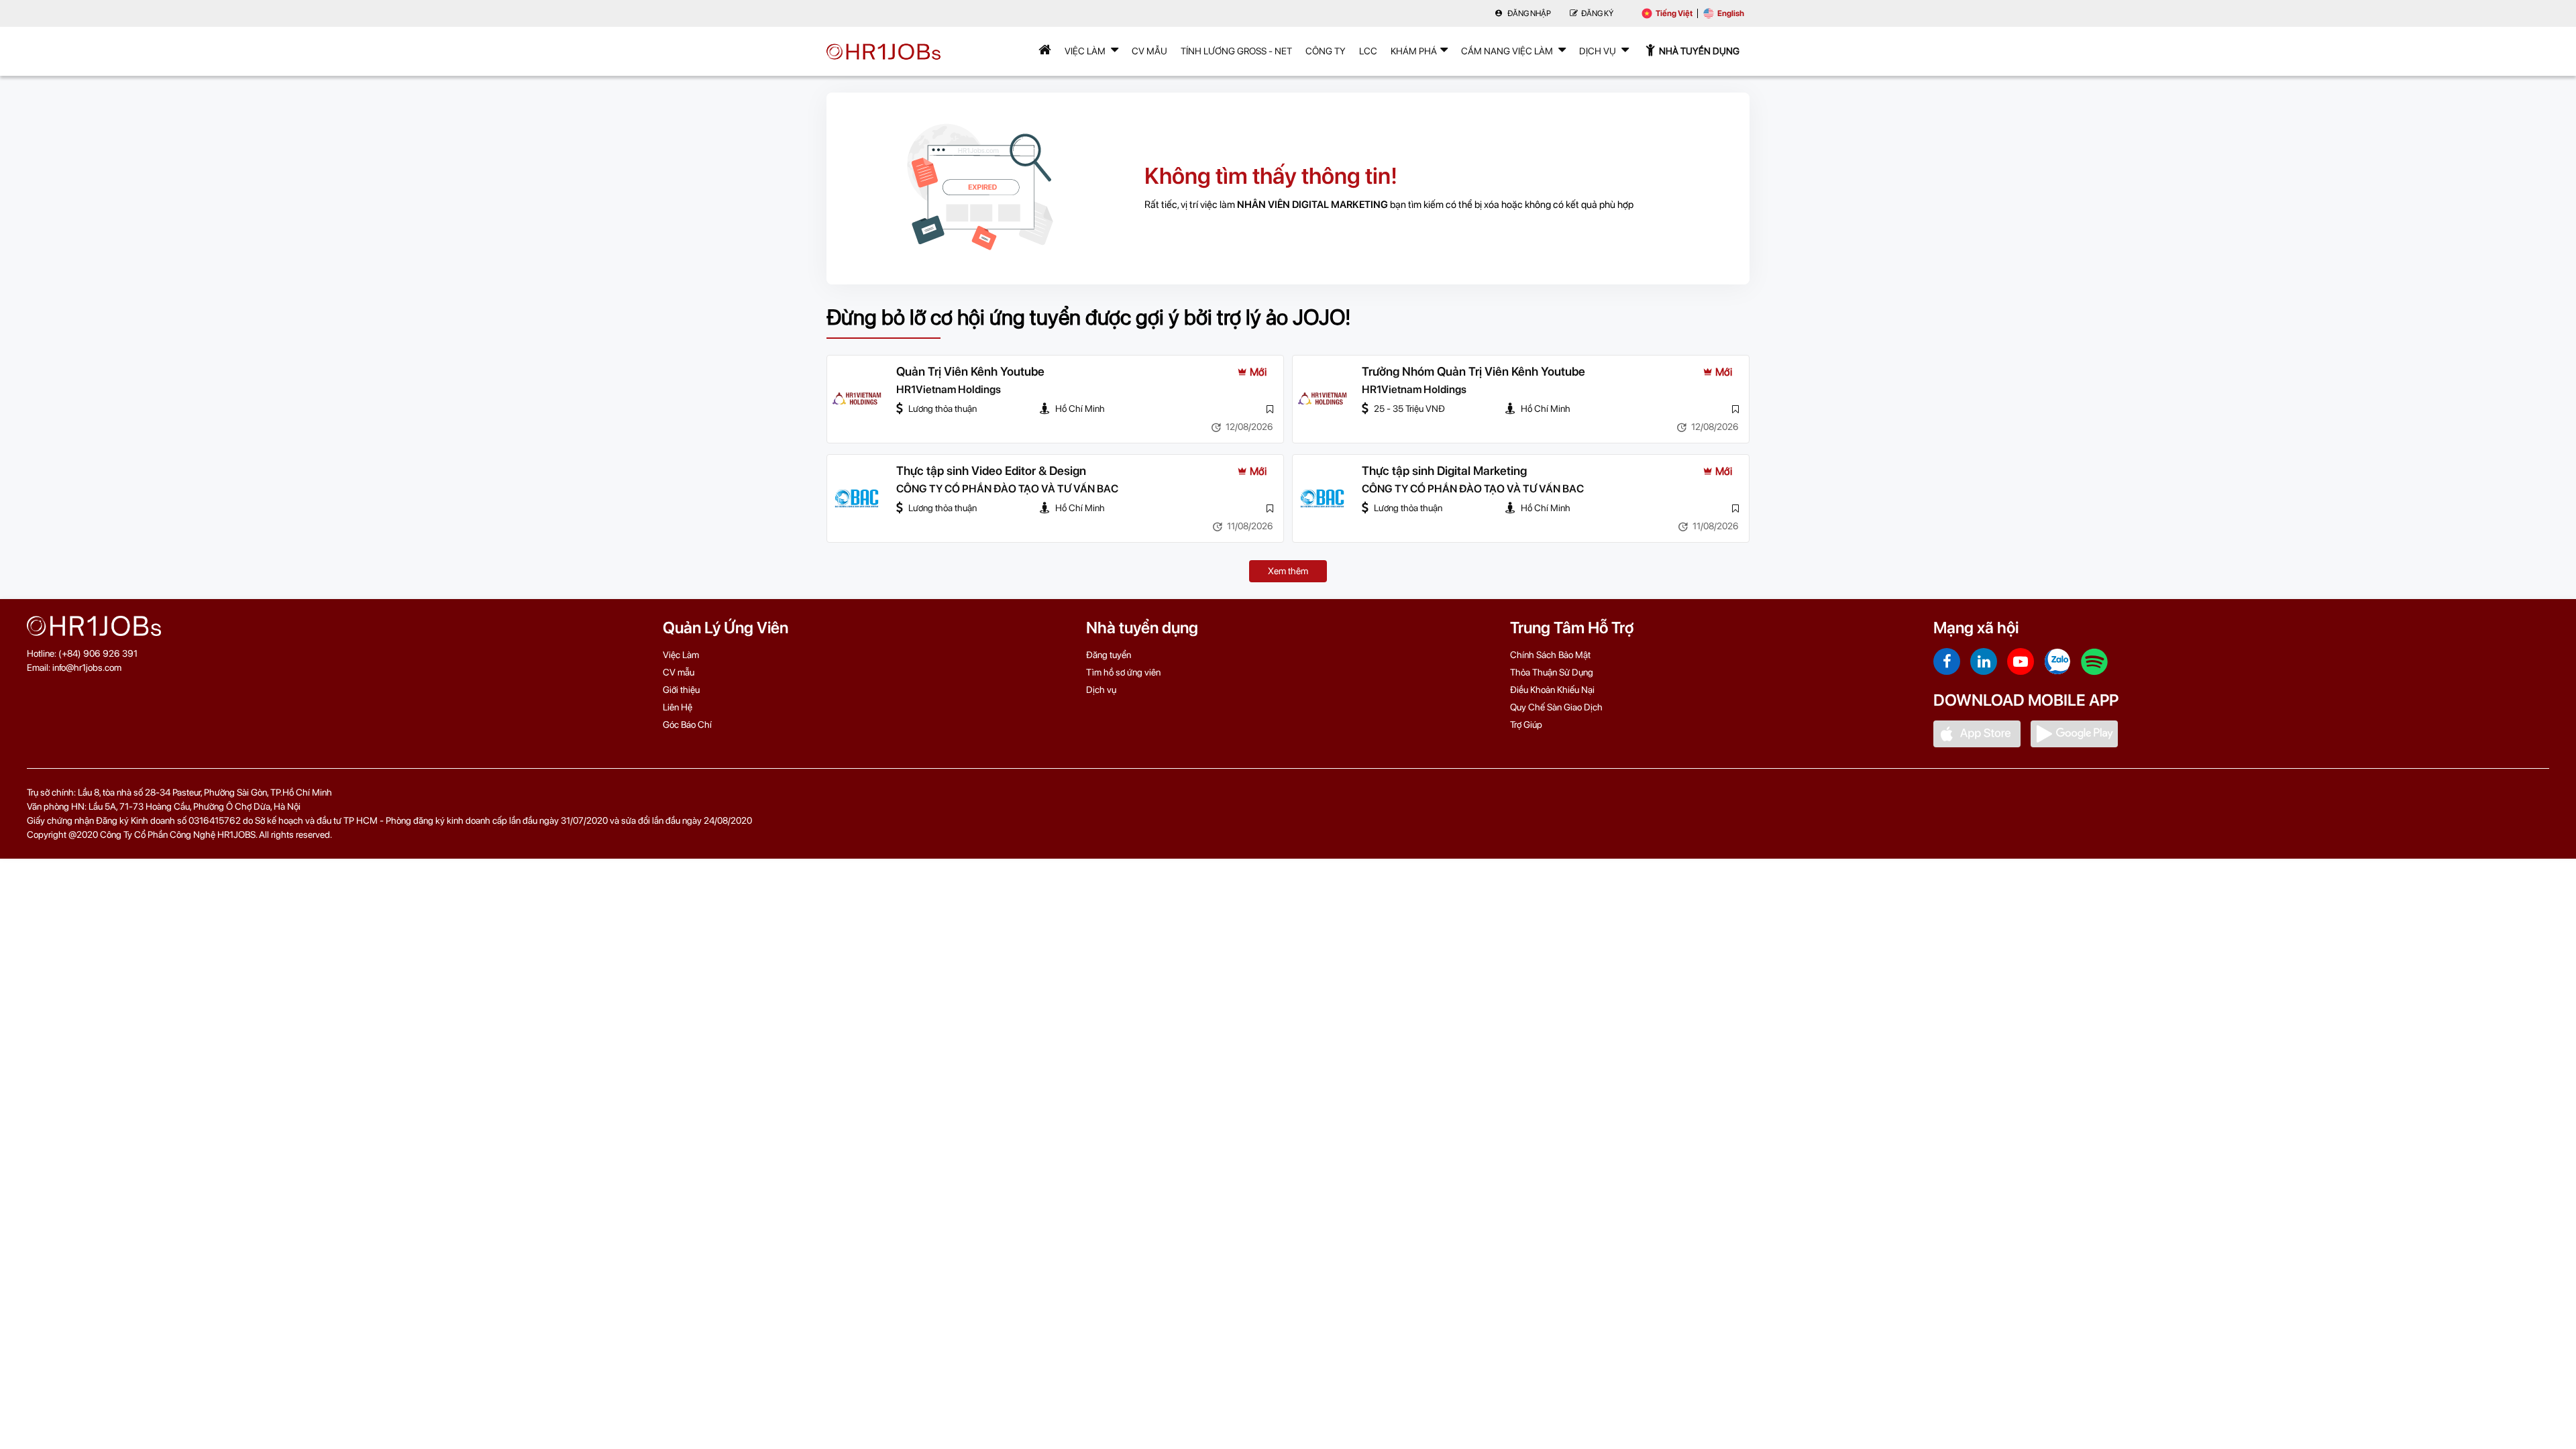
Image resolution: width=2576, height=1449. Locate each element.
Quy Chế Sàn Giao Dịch (1556, 707)
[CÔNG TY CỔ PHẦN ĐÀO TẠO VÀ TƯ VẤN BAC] (857, 498)
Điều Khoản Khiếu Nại (1552, 690)
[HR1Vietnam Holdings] (857, 399)
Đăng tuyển (1109, 655)
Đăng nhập (1528, 13)
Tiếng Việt (1674, 13)
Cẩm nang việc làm (1508, 51)
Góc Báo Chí (687, 724)
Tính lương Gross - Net (1236, 51)
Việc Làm (1086, 51)
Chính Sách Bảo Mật (1550, 655)
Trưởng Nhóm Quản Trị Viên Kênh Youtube (1473, 371)
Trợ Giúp (1526, 724)
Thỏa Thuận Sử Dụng (1552, 672)
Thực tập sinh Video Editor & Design (991, 471)
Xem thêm (1288, 571)
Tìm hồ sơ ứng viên (1123, 672)
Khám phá (1414, 51)
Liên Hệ (678, 707)
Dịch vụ (1101, 690)
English (1731, 13)
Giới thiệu (681, 690)
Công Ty (1326, 51)
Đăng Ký (1597, 13)
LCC (1368, 51)
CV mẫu (1149, 51)
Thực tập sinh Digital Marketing (1444, 471)
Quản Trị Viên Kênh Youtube (970, 371)
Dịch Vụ (1599, 51)
